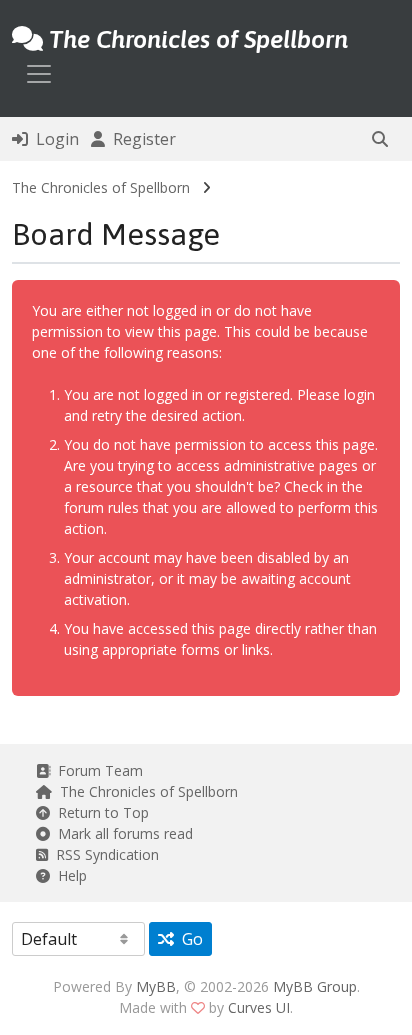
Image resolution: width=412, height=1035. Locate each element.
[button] (380, 139)
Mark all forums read (121, 833)
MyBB (156, 986)
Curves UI (259, 1007)
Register (140, 139)
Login (53, 139)
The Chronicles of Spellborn (101, 187)
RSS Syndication (103, 854)
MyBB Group (315, 986)
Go (188, 939)
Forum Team (96, 770)
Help (68, 875)
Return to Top (99, 812)
